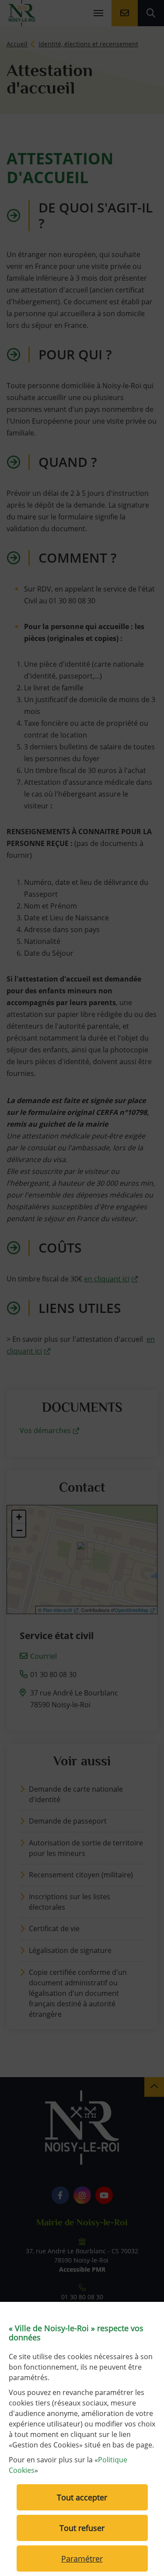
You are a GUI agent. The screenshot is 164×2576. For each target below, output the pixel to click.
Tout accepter (82, 2497)
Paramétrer (82, 2559)
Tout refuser (82, 2528)
